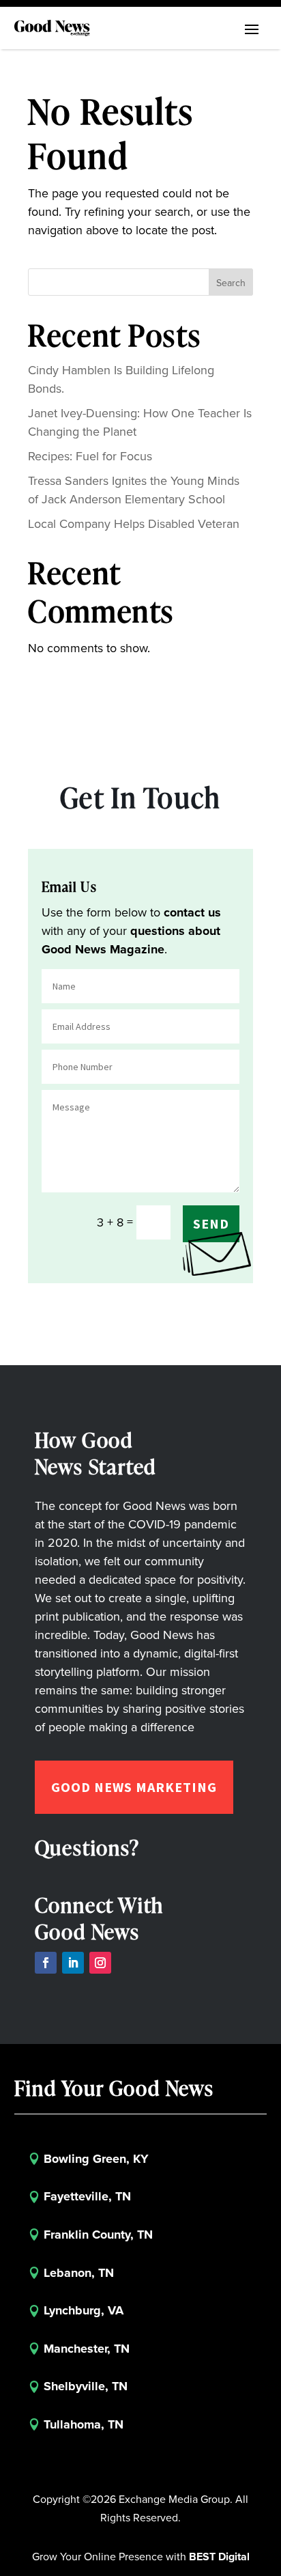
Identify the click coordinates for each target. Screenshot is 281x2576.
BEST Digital (219, 2557)
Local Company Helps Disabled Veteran (134, 524)
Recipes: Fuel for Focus (90, 456)
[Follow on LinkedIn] (73, 1963)
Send (211, 1223)
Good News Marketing (134, 1787)
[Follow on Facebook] (46, 1963)
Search (231, 283)
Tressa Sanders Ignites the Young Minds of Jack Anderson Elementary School (134, 490)
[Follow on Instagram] (100, 1963)
